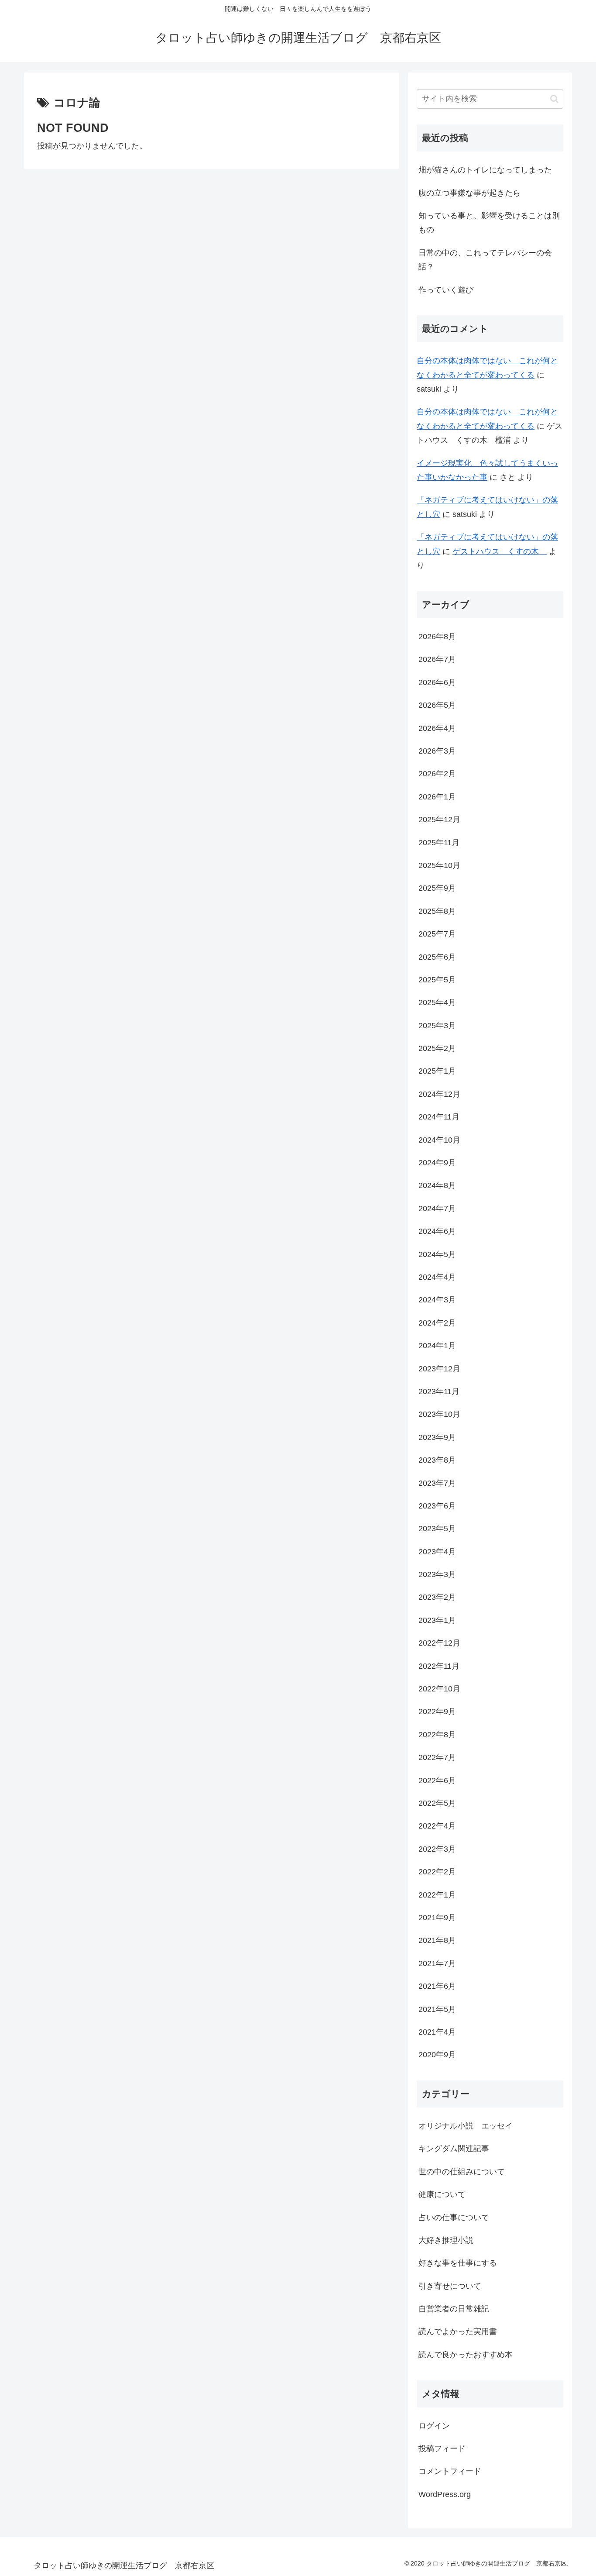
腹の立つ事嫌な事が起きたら (469, 193)
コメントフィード (450, 2471)
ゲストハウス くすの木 (500, 551)
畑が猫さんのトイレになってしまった (485, 170)
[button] (554, 99)
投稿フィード (442, 2449)
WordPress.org (445, 2494)
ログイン (434, 2425)
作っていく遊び (446, 290)
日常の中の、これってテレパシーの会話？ (485, 260)
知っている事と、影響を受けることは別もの (489, 223)
